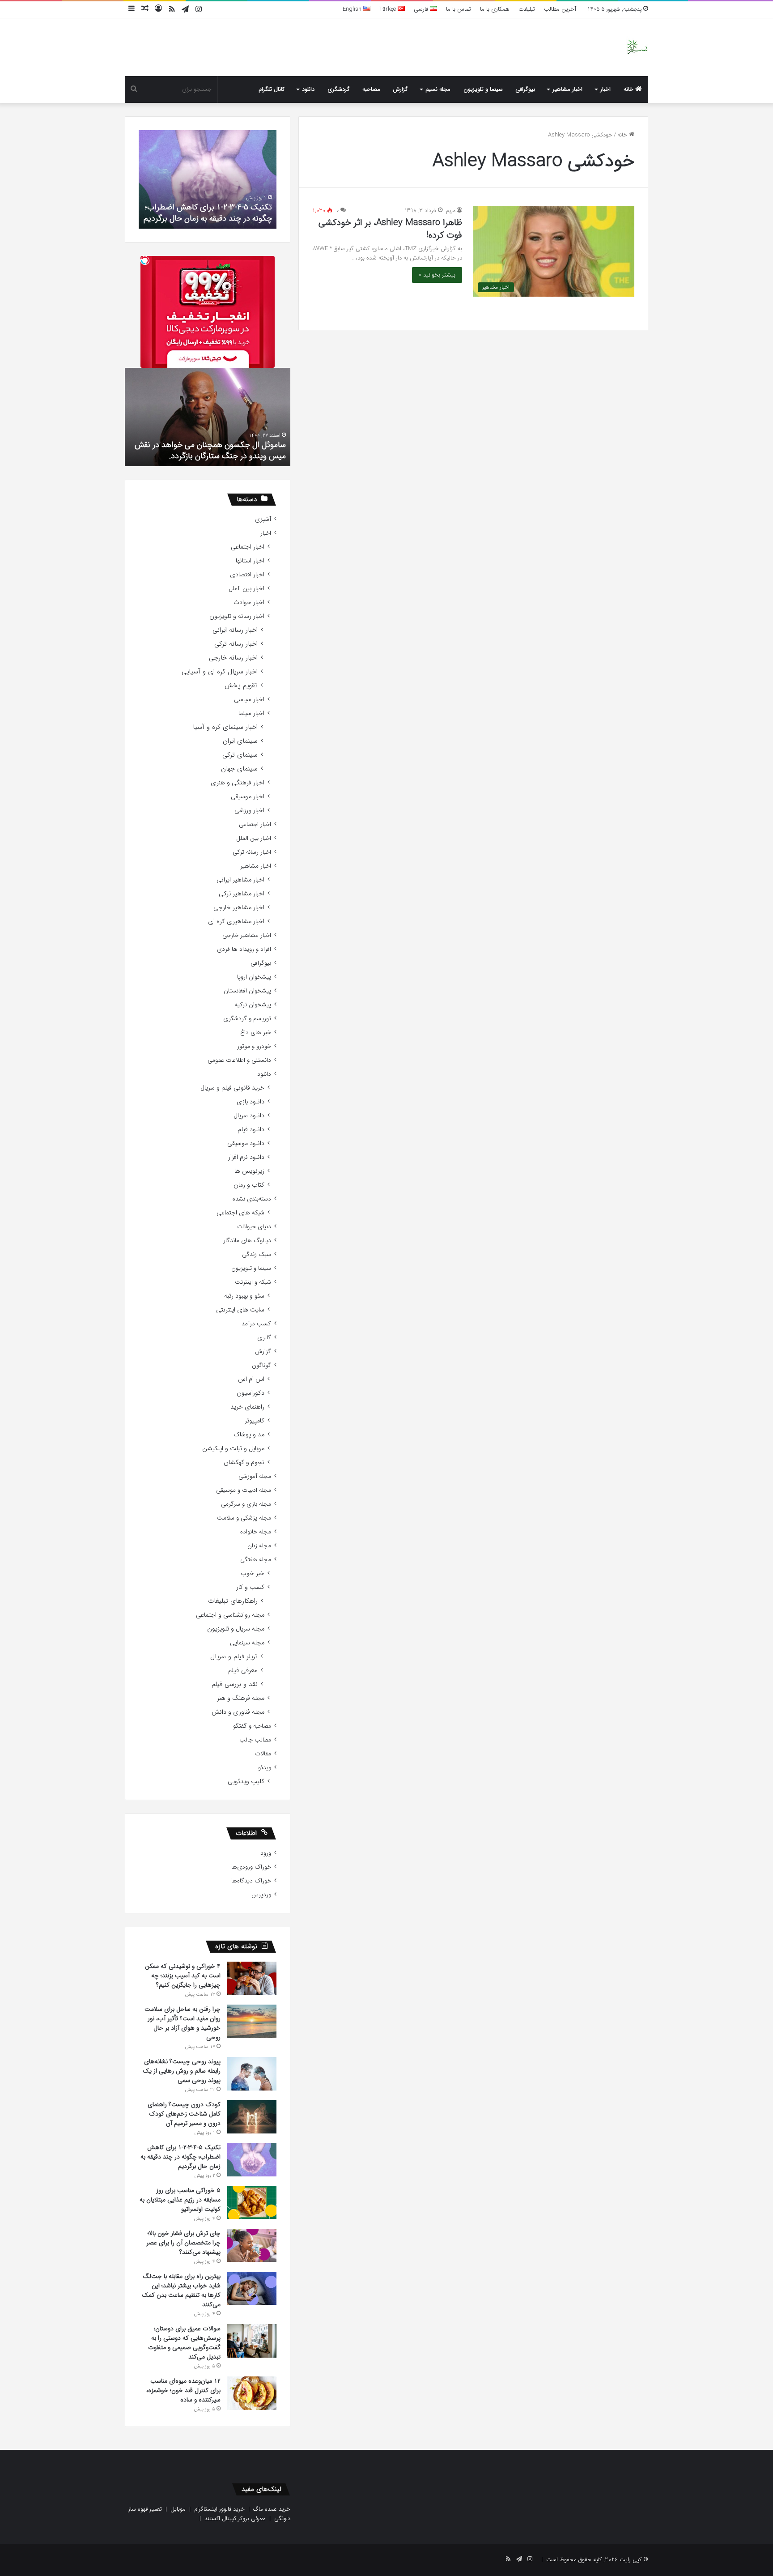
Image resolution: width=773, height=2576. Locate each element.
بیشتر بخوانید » (437, 275)
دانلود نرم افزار (246, 1157)
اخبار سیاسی (249, 700)
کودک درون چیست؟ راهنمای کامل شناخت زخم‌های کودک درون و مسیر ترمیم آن (184, 2114)
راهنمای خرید (247, 1407)
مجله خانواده (256, 1532)
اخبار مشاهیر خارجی (239, 908)
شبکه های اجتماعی (240, 1213)
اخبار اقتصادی (247, 575)
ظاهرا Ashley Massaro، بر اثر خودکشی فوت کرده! (390, 229)
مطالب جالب (255, 1740)
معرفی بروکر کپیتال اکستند (235, 2519)
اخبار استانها (250, 561)
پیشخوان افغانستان (247, 991)
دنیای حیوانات (254, 1227)
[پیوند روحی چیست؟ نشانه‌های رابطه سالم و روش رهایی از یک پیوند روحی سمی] (252, 2074)
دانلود (308, 89)
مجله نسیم (438, 89)
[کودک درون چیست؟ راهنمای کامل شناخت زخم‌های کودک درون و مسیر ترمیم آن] (252, 2117)
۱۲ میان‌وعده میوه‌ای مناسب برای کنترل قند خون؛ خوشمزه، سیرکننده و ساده (183, 2390)
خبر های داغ (256, 1033)
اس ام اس (251, 1379)
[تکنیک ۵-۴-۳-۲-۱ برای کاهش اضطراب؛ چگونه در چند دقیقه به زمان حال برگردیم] (252, 2160)
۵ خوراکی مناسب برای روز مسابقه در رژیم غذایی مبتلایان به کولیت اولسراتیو (180, 2200)
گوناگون (261, 1365)
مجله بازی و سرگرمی (246, 1504)
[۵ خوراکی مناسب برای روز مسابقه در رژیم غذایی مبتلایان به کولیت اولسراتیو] (252, 2202)
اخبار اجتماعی (248, 547)
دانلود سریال (249, 1116)
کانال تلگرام (272, 89)
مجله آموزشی (255, 1476)
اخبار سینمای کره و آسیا (225, 727)
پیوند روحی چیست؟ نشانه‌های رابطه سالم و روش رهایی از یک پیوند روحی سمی (182, 2071)
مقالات (263, 1754)
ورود (266, 1853)
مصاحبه (371, 89)
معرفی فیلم (243, 1671)
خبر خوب (253, 1573)
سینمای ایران (240, 741)
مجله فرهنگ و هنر (241, 1698)
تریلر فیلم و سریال (234, 1657)
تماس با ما (459, 9)
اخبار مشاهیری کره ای (236, 922)
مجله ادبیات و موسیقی (244, 1490)
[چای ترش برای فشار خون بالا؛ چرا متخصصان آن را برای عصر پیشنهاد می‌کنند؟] (252, 2245)
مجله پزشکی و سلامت (244, 1518)
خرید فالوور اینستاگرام (219, 2509)
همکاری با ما (495, 9)
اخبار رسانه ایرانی (235, 630)
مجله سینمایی (247, 1643)
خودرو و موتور (254, 1046)
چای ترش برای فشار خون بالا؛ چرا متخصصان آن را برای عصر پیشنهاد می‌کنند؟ (183, 2243)
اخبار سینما (251, 713)
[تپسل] (145, 260)
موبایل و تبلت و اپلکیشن (233, 1449)
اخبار (605, 89)
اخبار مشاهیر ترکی (242, 894)
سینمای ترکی (240, 755)
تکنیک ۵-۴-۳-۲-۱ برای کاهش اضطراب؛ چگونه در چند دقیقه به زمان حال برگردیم (208, 213)
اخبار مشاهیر (567, 89)
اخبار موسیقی (248, 797)
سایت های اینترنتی (240, 1310)
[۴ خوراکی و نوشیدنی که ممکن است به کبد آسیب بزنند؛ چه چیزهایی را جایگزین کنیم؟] (252, 1978)
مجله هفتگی (256, 1560)
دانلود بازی (251, 1102)
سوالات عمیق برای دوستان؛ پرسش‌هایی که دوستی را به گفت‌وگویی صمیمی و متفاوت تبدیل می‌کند (184, 2343)
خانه (629, 89)
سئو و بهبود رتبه (244, 1296)
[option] (208, 179)
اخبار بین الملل (246, 589)
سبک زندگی (257, 1254)
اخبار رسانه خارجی (233, 658)
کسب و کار (250, 1587)
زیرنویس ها (249, 1171)
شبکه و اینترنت (253, 1282)
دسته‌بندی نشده (252, 1199)
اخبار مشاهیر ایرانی (240, 880)
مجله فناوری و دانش (238, 1712)
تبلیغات (527, 9)
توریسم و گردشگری (247, 1019)
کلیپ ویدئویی (246, 1782)
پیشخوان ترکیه (253, 1005)
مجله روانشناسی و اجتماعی (230, 1615)
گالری (264, 1338)
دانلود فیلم (251, 1130)
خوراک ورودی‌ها (251, 1867)
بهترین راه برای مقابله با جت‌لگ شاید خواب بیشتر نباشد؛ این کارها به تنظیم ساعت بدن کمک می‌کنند (181, 2290)
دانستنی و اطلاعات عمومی (239, 1060)
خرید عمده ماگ (272, 2509)
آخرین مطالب (560, 9)
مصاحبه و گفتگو (252, 1726)
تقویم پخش (241, 686)
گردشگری (339, 89)
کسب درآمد (256, 1324)
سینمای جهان (239, 769)
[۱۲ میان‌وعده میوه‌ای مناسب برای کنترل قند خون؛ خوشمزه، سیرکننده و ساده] (252, 2393)
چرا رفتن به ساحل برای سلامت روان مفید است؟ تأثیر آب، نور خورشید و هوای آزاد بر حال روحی (183, 2023)
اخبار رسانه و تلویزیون (237, 616)
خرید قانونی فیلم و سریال (232, 1088)
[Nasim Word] (637, 47)
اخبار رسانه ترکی (236, 644)
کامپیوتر (255, 1421)
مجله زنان (259, 1546)
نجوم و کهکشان (244, 1463)
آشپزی (263, 519)
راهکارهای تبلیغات (233, 1601)
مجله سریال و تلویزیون (236, 1629)
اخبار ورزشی (249, 811)
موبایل (178, 2509)
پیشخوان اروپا (254, 977)
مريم (451, 211)
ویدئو (265, 1768)
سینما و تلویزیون (483, 89)
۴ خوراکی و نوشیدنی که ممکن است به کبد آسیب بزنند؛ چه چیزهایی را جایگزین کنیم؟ (183, 1976)
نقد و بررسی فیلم (235, 1684)
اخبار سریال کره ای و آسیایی (220, 672)
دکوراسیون (251, 1393)
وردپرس (261, 1895)
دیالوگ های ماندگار (247, 1241)
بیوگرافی (525, 89)
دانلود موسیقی (246, 1143)
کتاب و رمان (249, 1185)
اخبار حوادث (249, 602)
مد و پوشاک (249, 1435)
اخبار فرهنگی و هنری (238, 783)
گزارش (400, 89)
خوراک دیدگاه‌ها (251, 1881)
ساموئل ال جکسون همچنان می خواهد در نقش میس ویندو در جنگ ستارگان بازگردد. (210, 450)
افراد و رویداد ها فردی (244, 949)
